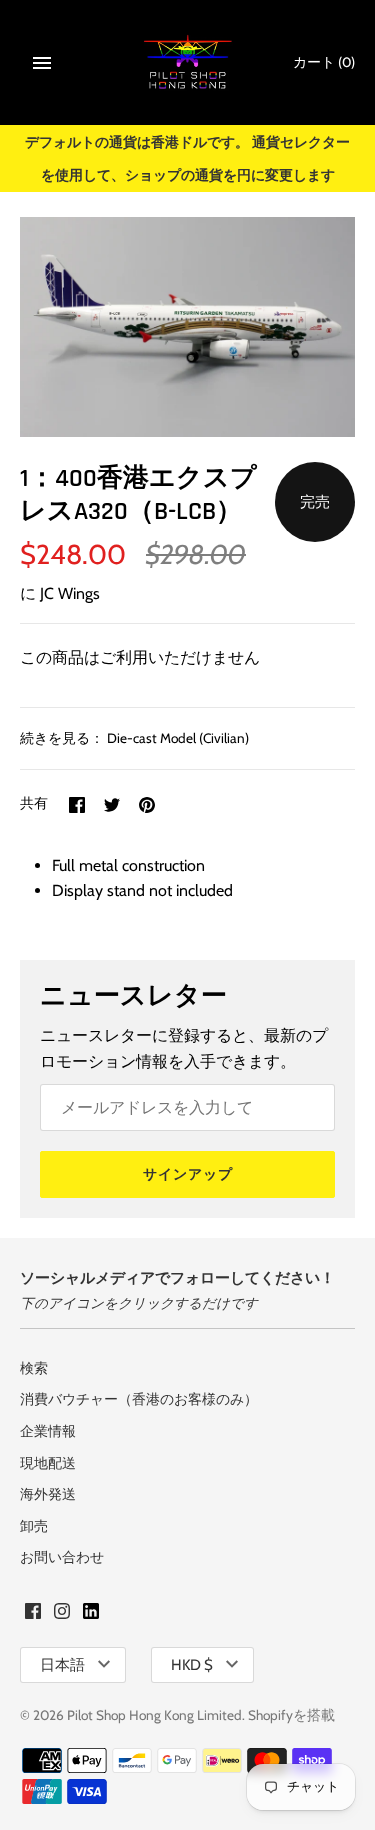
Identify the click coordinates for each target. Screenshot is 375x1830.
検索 (34, 1368)
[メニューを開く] (42, 63)
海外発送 (48, 1494)
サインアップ (188, 1174)
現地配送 (48, 1463)
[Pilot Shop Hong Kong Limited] (187, 62)
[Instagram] (62, 1614)
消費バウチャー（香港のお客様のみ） (139, 1399)
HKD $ (192, 1665)
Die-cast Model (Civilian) (178, 738)
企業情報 (48, 1431)
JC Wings (70, 593)
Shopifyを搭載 (291, 1715)
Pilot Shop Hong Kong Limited (154, 1715)
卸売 (34, 1526)
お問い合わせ (62, 1557)
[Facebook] (33, 1614)
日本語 (62, 1665)
